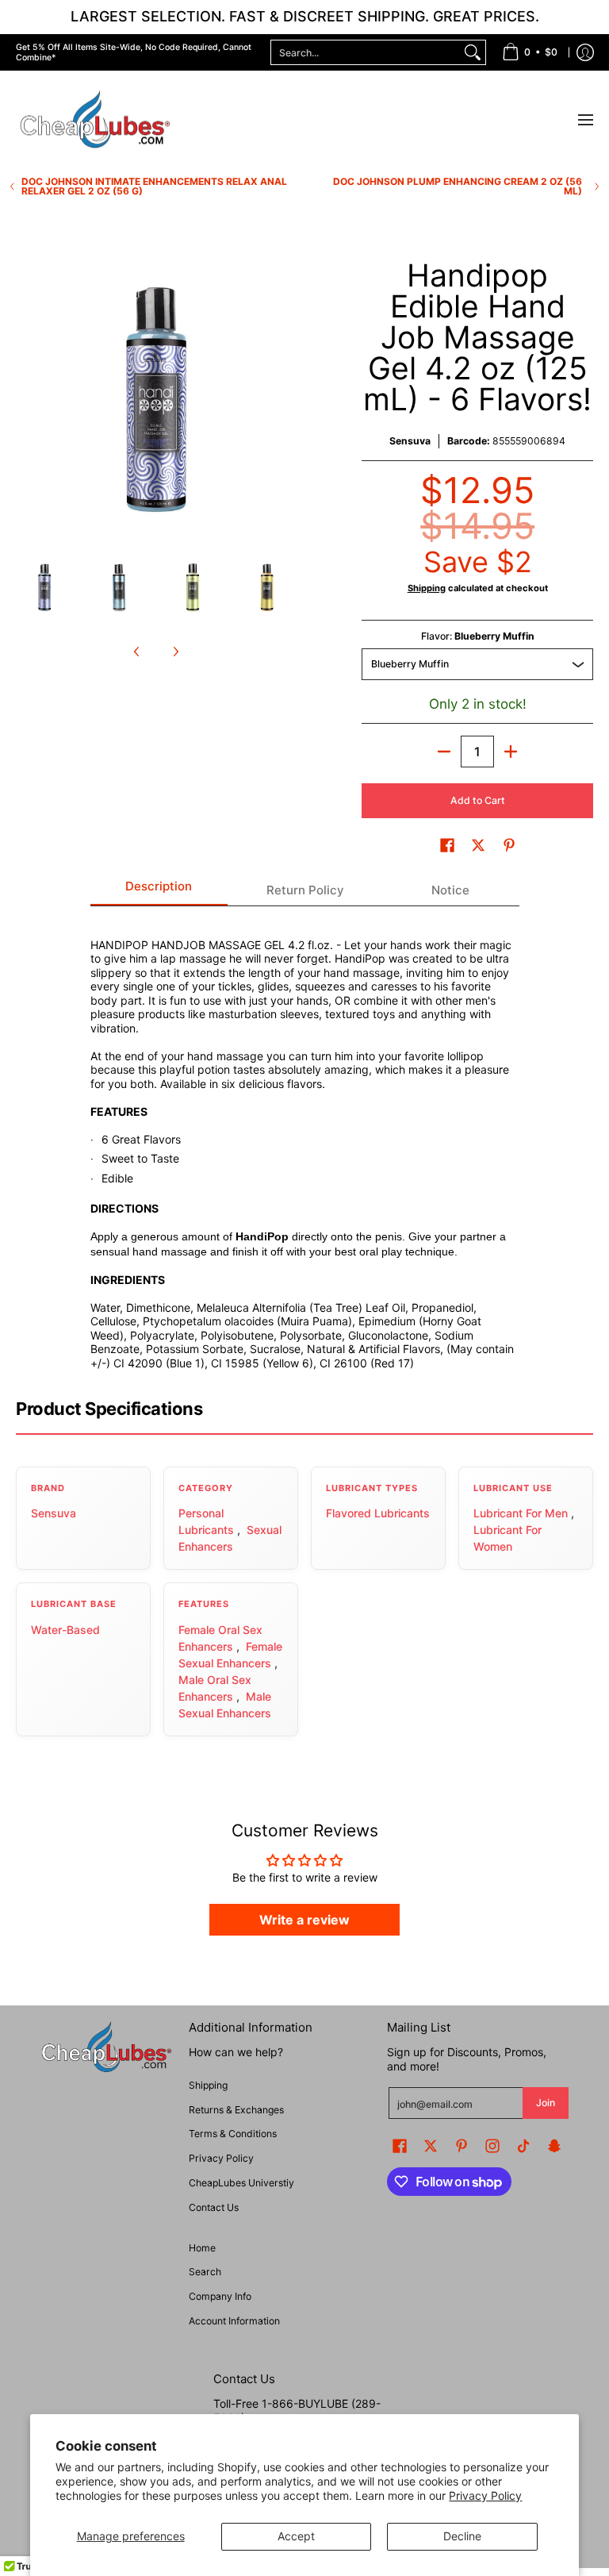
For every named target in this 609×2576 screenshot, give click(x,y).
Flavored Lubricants (378, 1513)
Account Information (234, 2321)
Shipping (427, 588)
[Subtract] (444, 752)
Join (546, 2103)
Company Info (220, 2296)
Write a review (304, 1920)
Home (202, 2248)
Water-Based (65, 1630)
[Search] (473, 52)
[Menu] (585, 120)
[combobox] (366, 52)
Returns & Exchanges (236, 2110)
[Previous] (27, 400)
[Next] (285, 400)
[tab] (159, 891)
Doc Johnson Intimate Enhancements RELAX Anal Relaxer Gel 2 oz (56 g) (154, 186)
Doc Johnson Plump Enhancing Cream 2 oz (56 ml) (458, 186)
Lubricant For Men (521, 1513)
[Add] (511, 752)
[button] (447, 845)
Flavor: (478, 636)
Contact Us (214, 2207)
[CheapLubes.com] (95, 120)
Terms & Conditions (233, 2134)
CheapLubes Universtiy (241, 2183)
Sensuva (410, 441)
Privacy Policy (485, 2495)
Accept (296, 2536)
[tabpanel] (305, 1145)
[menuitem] (530, 52)
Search (205, 2272)
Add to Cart (478, 800)
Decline (462, 2536)
